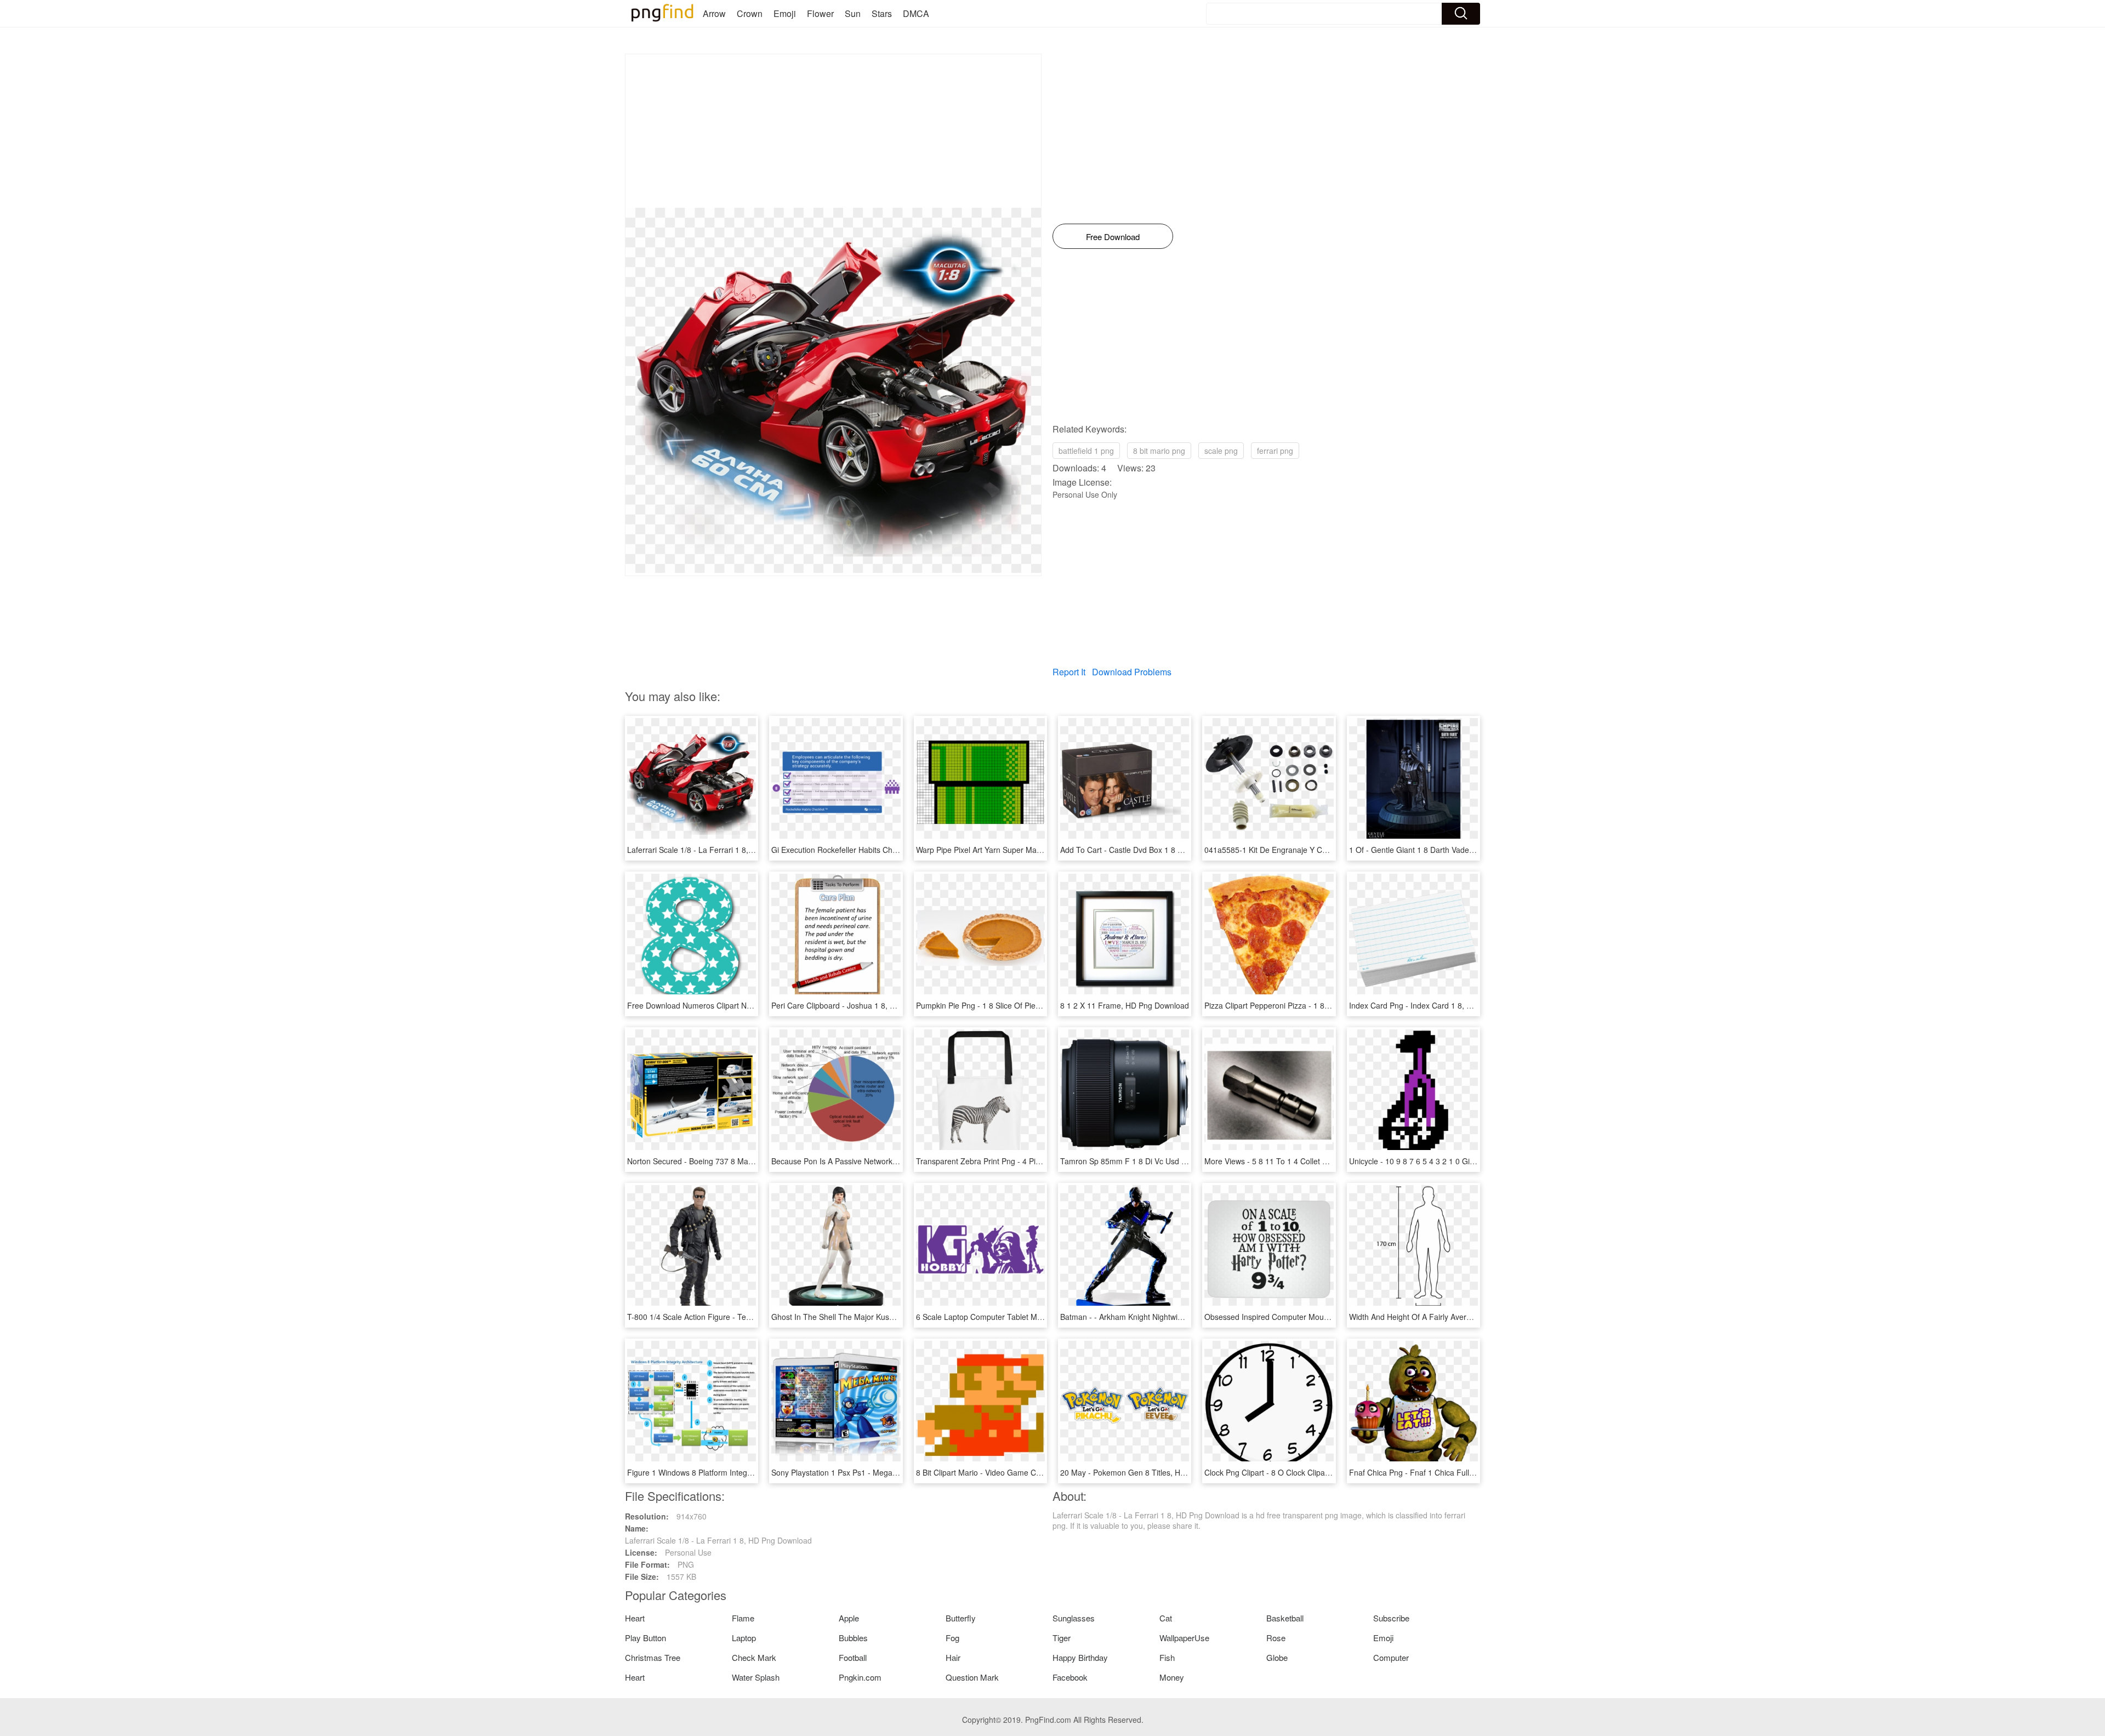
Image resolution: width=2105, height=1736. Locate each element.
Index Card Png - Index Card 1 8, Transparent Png (1437, 1005)
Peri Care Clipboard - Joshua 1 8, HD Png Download (862, 1005)
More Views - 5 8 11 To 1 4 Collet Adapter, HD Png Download (1311, 1161)
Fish (1167, 1657)
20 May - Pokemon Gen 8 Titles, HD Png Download (1149, 1472)
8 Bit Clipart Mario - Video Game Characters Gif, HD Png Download (1032, 1472)
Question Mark (972, 1677)
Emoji (785, 13)
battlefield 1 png (1086, 451)
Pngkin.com (860, 1677)
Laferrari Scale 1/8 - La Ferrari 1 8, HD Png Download (721, 850)
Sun (853, 13)
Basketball (1285, 1618)
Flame (743, 1618)
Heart (635, 1618)
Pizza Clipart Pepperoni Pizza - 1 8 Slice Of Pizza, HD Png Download (1323, 1005)
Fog (952, 1638)
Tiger (1062, 1638)
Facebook (1070, 1677)
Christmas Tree (653, 1657)
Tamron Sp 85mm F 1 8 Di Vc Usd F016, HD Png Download (1164, 1161)
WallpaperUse (1184, 1638)
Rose (1276, 1638)
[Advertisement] (833, 131)
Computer (1391, 1657)
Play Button (645, 1638)
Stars (882, 13)
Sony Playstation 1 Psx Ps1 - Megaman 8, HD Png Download (877, 1472)
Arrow (714, 13)
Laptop (744, 1638)
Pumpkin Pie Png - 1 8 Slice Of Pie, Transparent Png (1007, 1005)
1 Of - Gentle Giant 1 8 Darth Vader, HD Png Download (1444, 850)
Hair (953, 1657)
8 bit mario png (1159, 451)
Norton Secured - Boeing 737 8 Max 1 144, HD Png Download (735, 1161)
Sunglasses (1074, 1618)
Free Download (1113, 237)
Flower (820, 13)
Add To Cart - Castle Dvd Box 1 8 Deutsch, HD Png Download (1167, 850)
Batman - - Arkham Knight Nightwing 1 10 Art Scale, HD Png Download (1183, 1317)
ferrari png (1275, 451)
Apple (849, 1618)
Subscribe (1391, 1618)
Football (853, 1657)
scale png (1221, 451)
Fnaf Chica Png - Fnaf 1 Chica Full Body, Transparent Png (1450, 1472)
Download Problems (1132, 672)
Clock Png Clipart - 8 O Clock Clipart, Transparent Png (1298, 1472)
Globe (1277, 1657)
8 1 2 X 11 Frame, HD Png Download (1125, 1005)
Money (1172, 1677)
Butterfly (961, 1618)
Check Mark (754, 1657)
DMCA (916, 13)
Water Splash (756, 1677)
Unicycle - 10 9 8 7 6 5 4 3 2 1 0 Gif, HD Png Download (1444, 1161)
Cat (1166, 1618)
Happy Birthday (1080, 1657)
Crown (750, 13)
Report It (1069, 672)
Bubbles (853, 1638)
